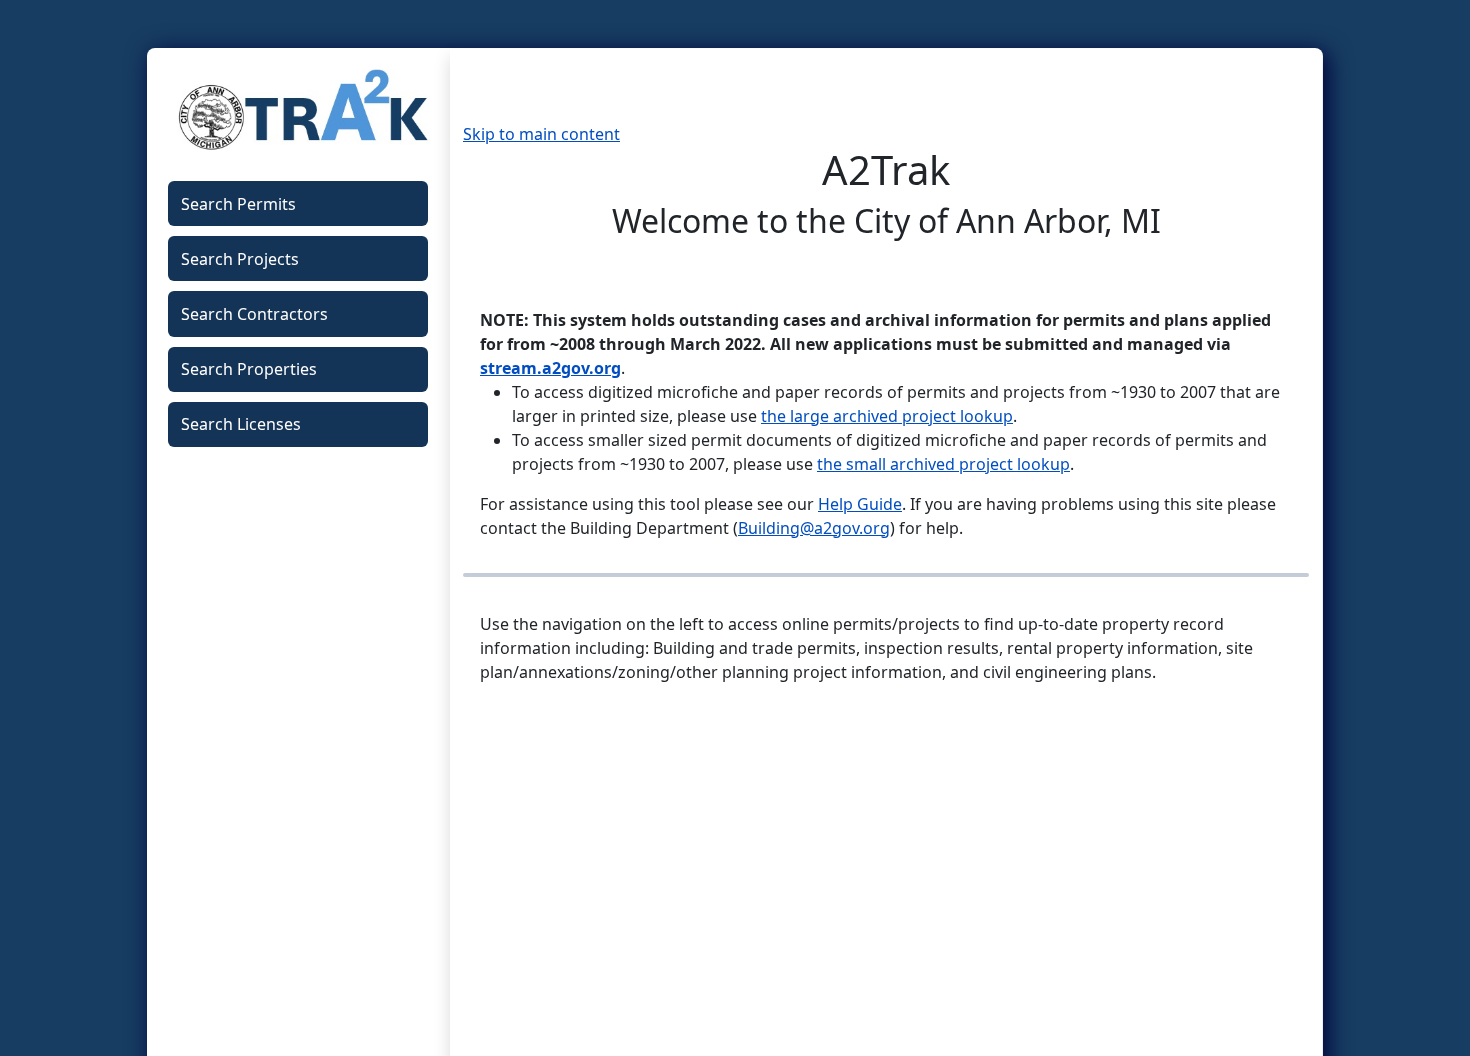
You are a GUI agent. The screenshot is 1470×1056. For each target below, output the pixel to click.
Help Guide (860, 504)
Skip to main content (541, 134)
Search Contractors (254, 314)
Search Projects (240, 259)
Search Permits (238, 204)
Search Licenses (241, 424)
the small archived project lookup (943, 464)
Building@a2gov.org (814, 528)
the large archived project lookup (887, 416)
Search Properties (249, 369)
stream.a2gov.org (550, 368)
